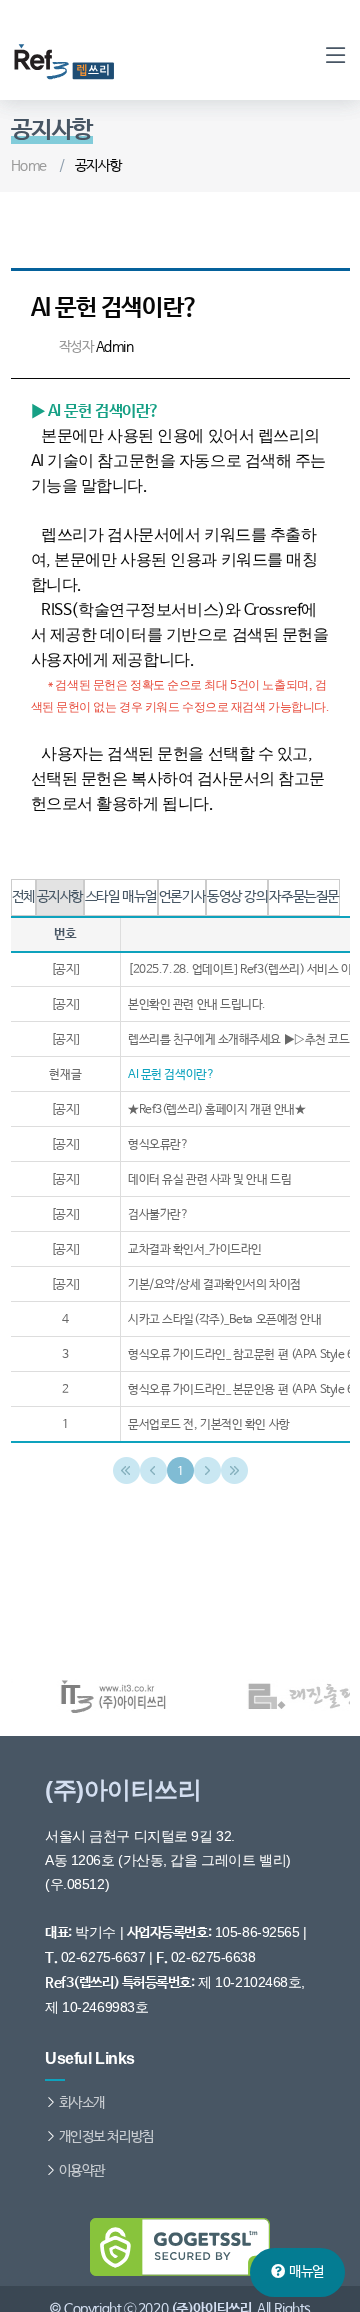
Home (29, 166)
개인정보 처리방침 (106, 2137)
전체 (23, 897)
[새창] (86, 1696)
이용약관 (82, 2171)
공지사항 (60, 897)
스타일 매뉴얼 (121, 897)
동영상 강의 (237, 897)
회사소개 (82, 2103)
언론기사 (182, 897)
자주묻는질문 (303, 897)
